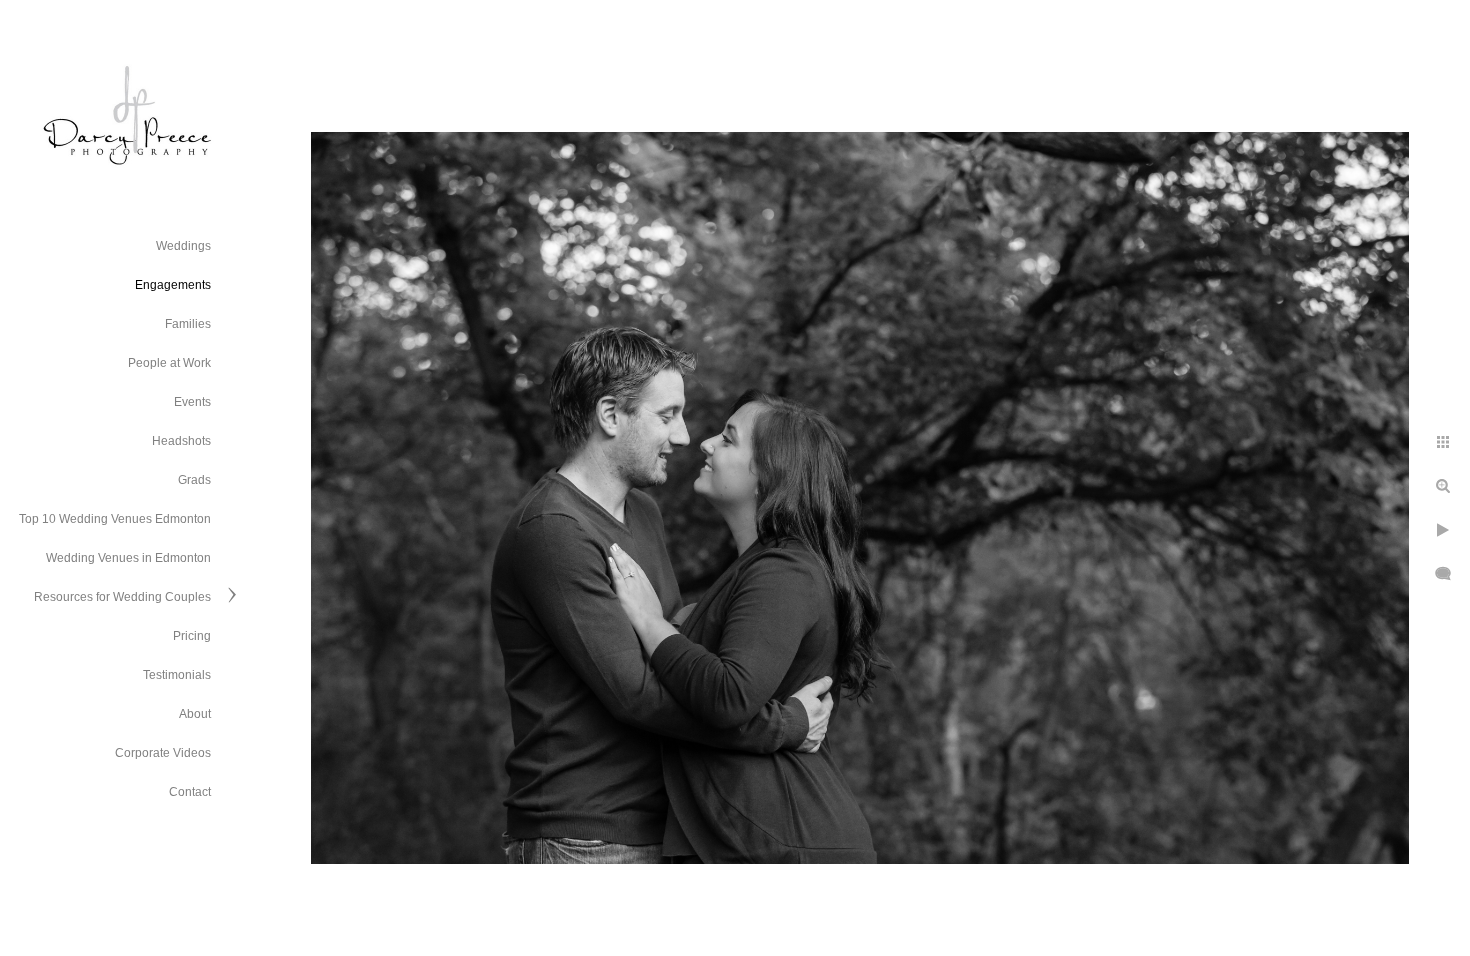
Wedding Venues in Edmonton (128, 558)
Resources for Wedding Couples (122, 597)
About (195, 714)
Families (188, 324)
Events (192, 402)
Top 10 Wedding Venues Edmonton (115, 519)
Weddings (183, 246)
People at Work (169, 363)
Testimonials (177, 675)
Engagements (173, 285)
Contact (190, 792)
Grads (194, 480)
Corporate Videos (163, 753)
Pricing (192, 636)
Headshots (181, 441)
